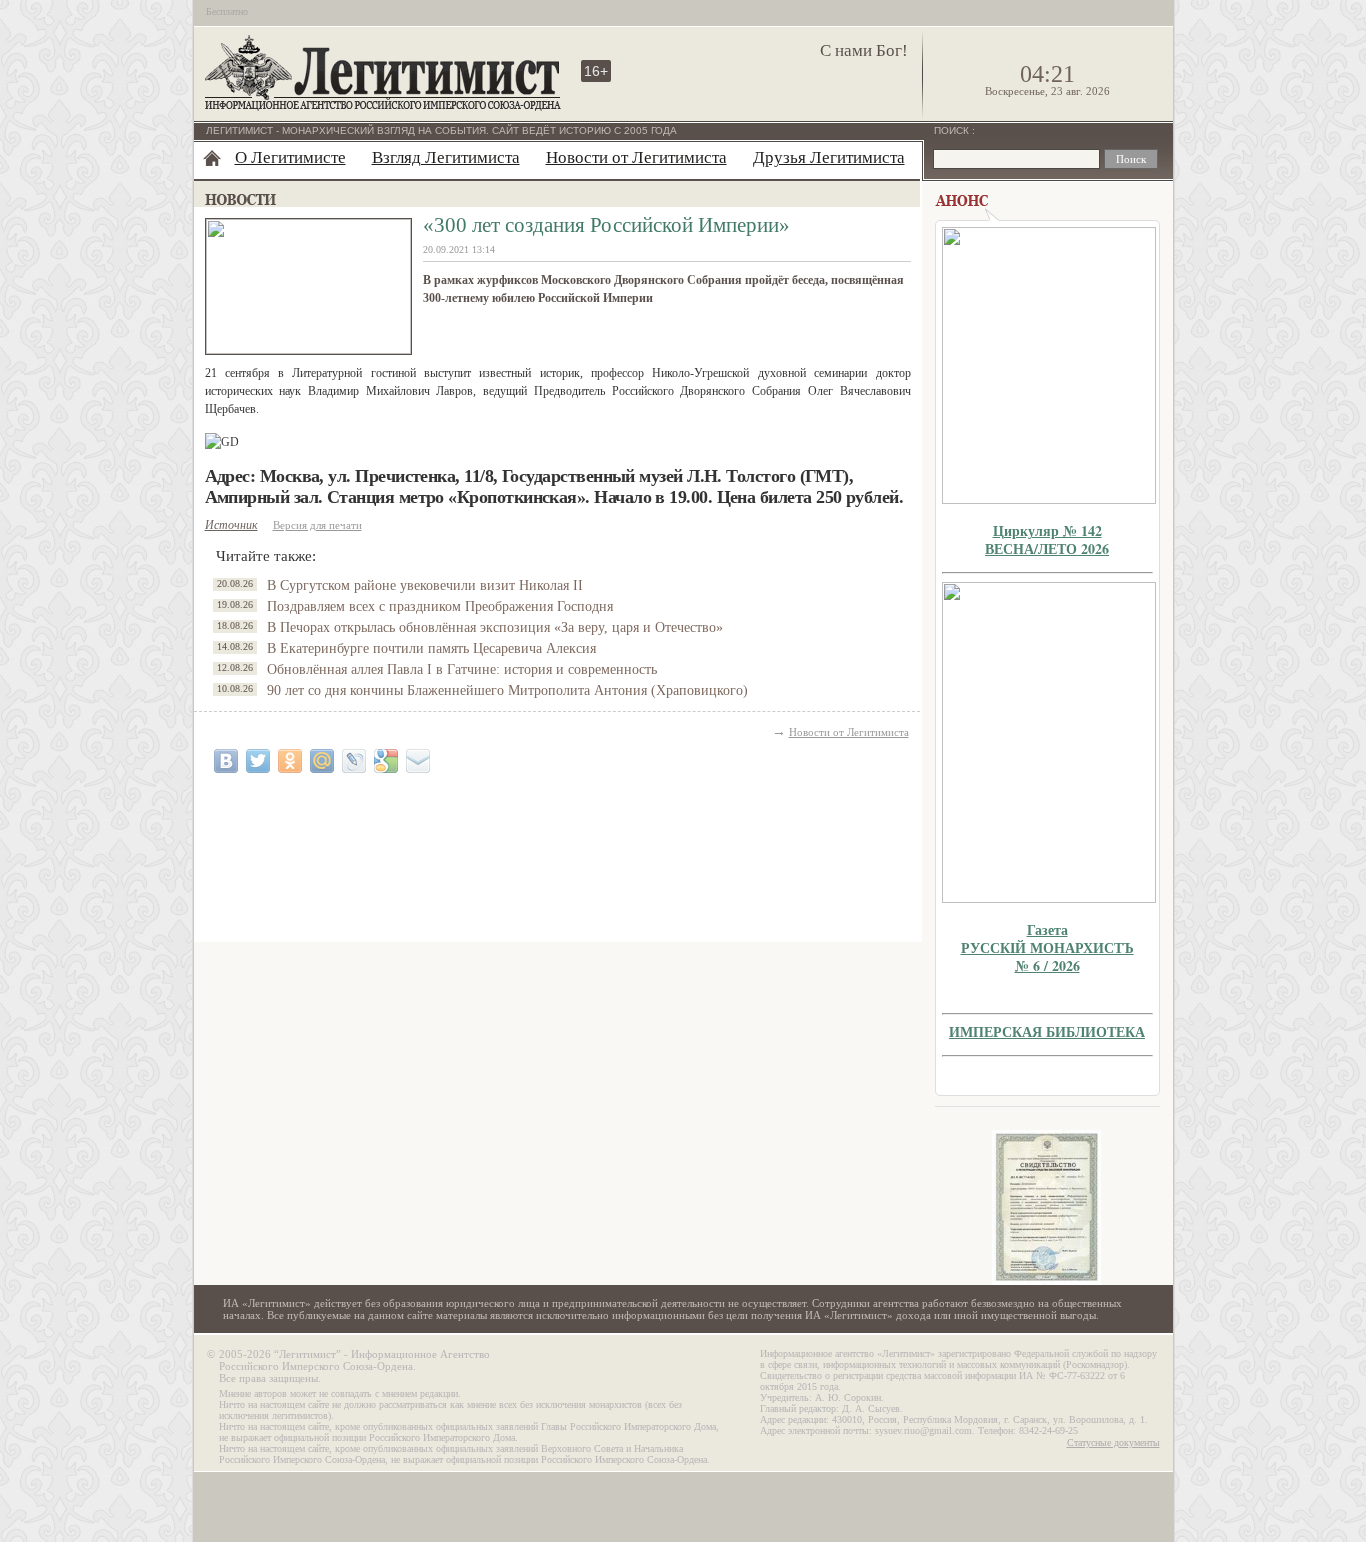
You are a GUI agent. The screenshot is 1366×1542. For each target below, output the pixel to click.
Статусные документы (1113, 1442)
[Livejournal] (354, 761)
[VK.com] (226, 761)
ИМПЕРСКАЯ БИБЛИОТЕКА (1047, 1031)
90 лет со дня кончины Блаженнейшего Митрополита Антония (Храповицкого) (507, 690)
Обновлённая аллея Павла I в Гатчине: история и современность (462, 669)
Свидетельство (1047, 1207)
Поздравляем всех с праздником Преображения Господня (440, 606)
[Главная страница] (212, 158)
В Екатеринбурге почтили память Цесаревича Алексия (431, 648)
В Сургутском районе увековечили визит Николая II (425, 585)
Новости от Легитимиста (636, 157)
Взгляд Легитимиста (446, 157)
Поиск (953, 130)
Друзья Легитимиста (829, 157)
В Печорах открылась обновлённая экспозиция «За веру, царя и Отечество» (495, 627)
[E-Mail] (418, 761)
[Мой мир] (322, 761)
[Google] (386, 761)
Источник (231, 525)
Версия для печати (317, 525)
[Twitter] (258, 761)
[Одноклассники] (290, 761)
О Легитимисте (290, 157)
